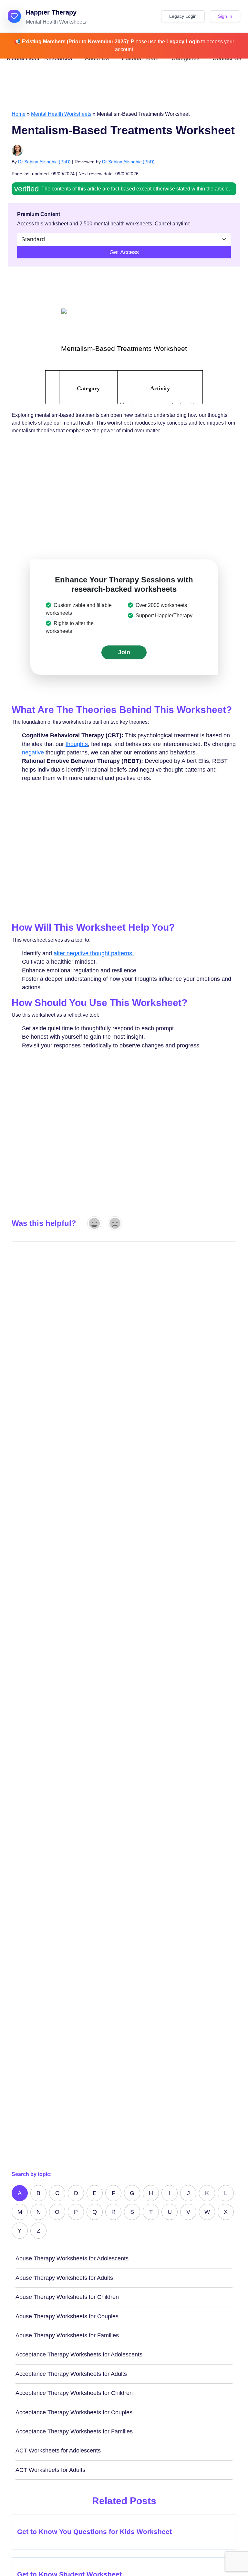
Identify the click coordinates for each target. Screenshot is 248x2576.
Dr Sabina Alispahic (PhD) (44, 162)
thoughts (77, 744)
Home (19, 114)
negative (33, 752)
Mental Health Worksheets (61, 114)
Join (124, 652)
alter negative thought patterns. (94, 953)
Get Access (124, 252)
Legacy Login (183, 16)
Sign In (225, 16)
